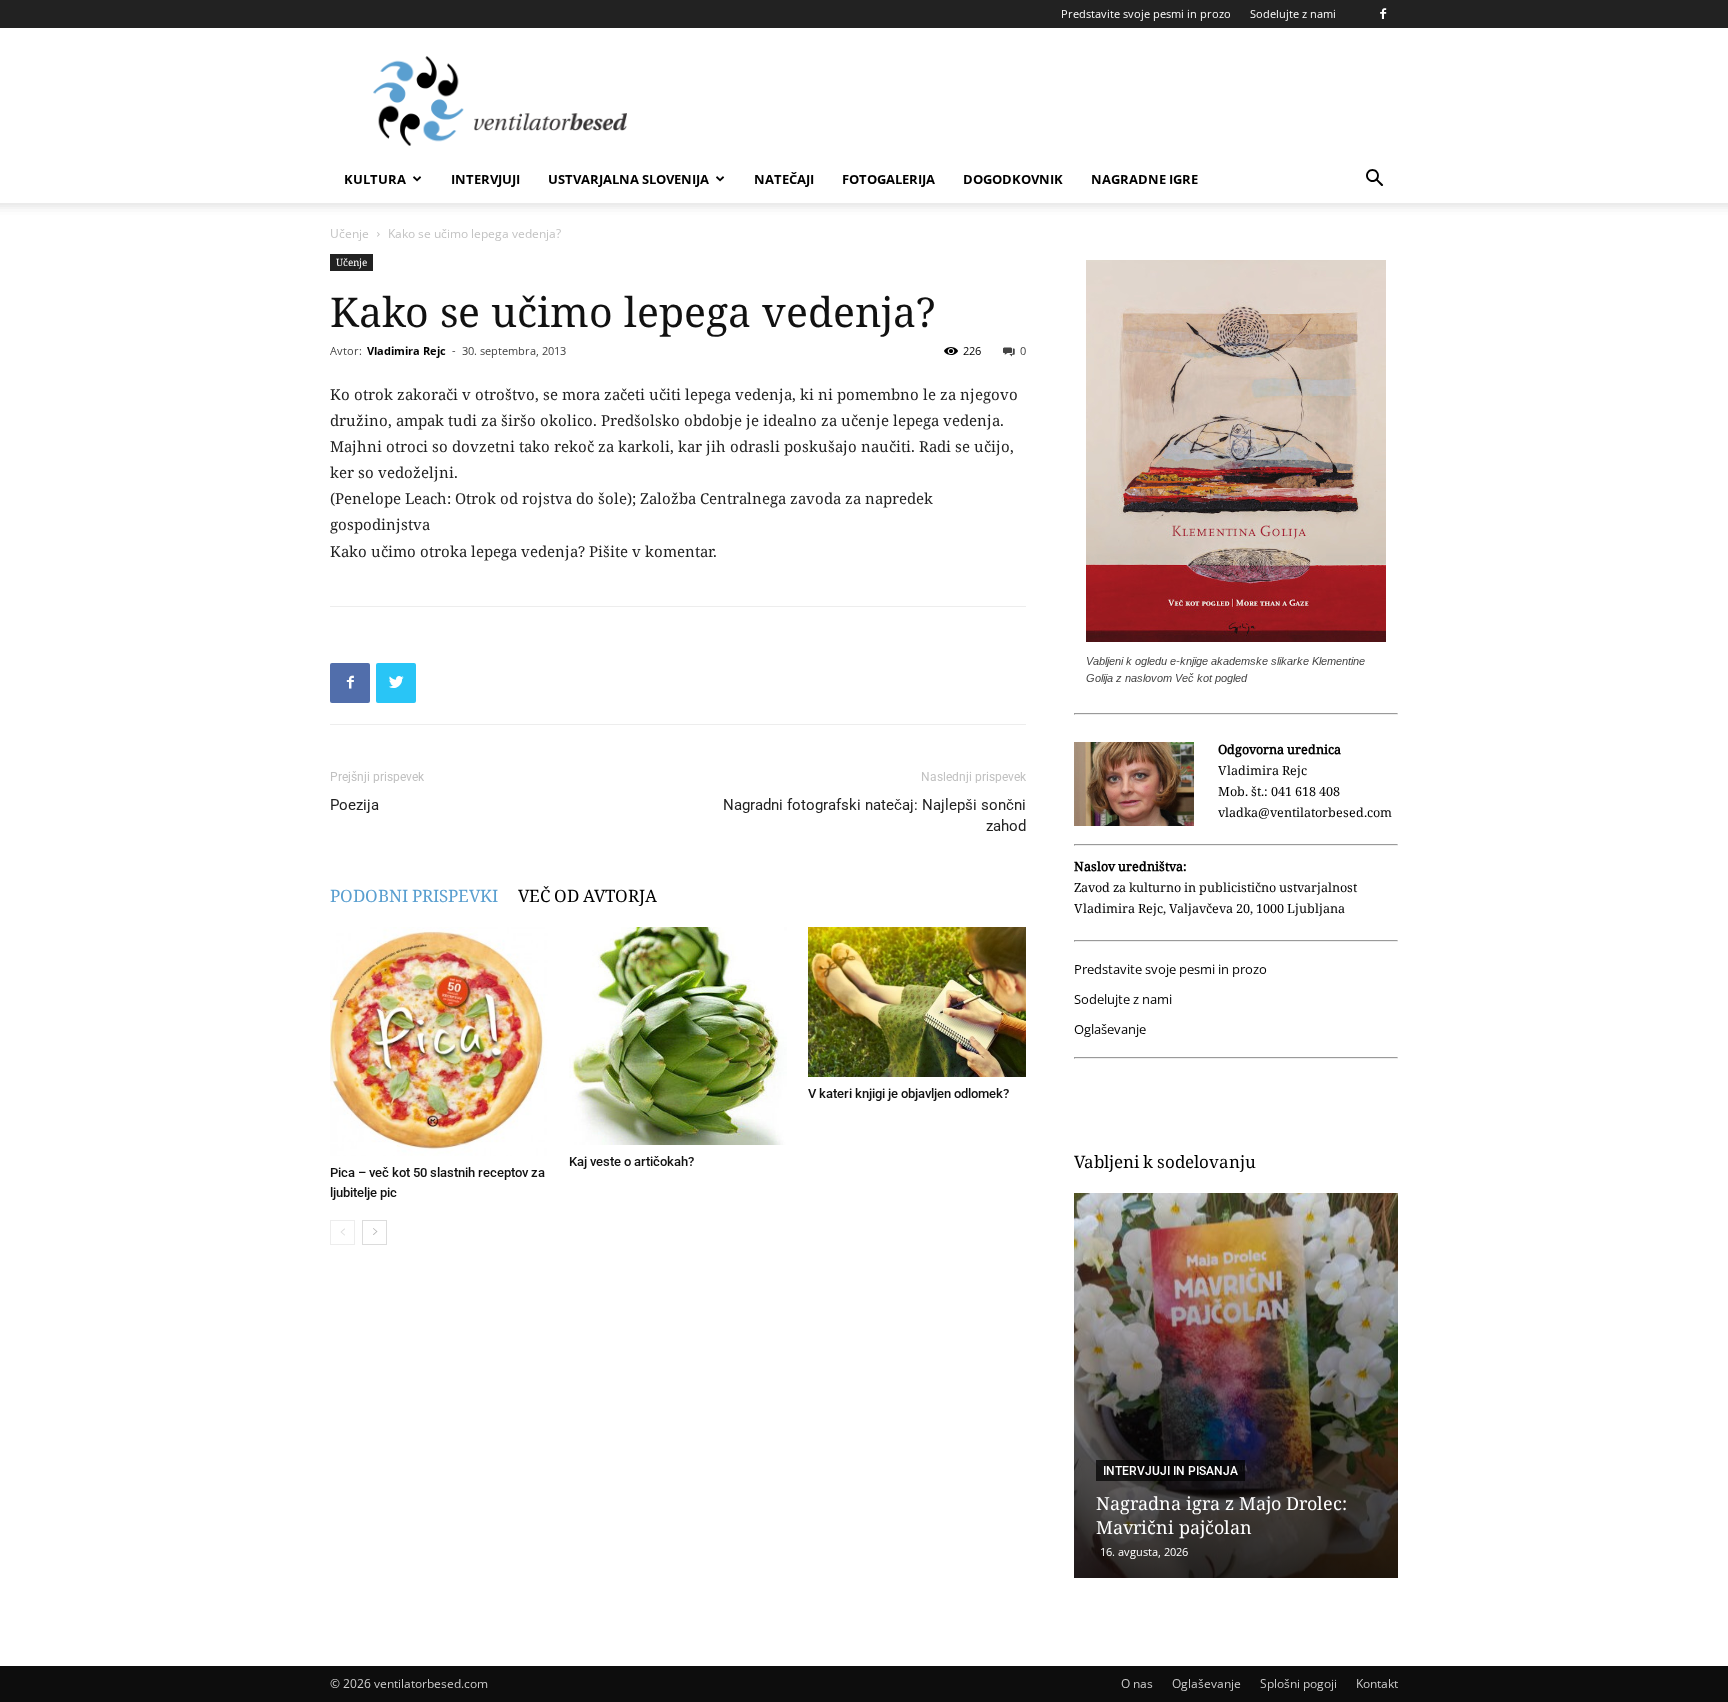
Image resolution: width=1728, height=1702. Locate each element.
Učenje (349, 233)
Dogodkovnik (1013, 179)
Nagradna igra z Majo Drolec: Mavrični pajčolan (1221, 1515)
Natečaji (784, 179)
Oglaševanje (1110, 1029)
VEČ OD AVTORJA (587, 895)
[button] (1374, 180)
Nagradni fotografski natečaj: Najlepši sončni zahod (874, 815)
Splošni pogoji (1298, 1683)
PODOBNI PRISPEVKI (414, 895)
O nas (1137, 1683)
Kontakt (1377, 1683)
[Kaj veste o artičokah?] (678, 1036)
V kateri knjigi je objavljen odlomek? (908, 1093)
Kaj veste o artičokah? (631, 1161)
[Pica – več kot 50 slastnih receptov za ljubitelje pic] (439, 1041)
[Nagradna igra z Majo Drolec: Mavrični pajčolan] (1236, 1385)
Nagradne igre (1144, 179)
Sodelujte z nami (1293, 13)
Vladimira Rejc (406, 350)
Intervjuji (485, 179)
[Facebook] (1383, 14)
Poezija (354, 805)
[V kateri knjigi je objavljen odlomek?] (917, 1002)
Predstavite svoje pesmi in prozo (1146, 13)
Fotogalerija (888, 179)
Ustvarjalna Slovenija (628, 179)
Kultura (375, 179)
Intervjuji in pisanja (1170, 1471)
